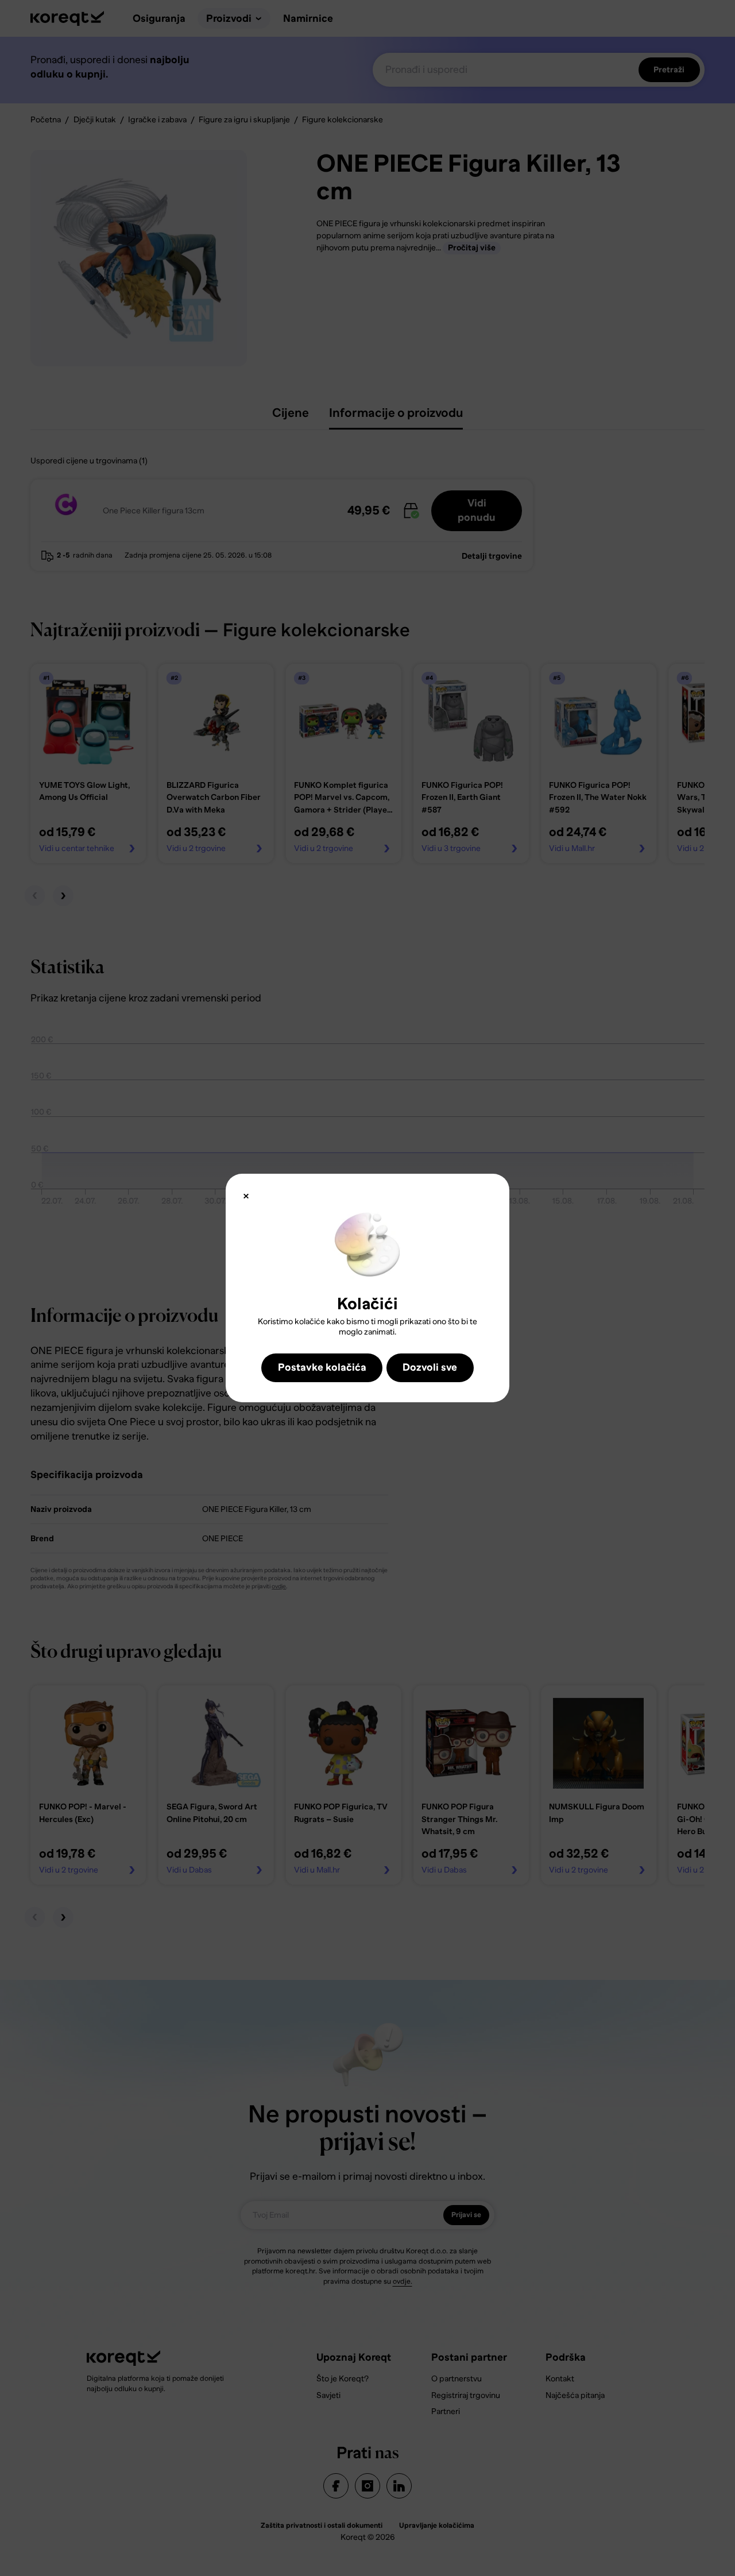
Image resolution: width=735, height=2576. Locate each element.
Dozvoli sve (430, 1367)
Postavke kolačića (322, 1367)
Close (246, 1196)
